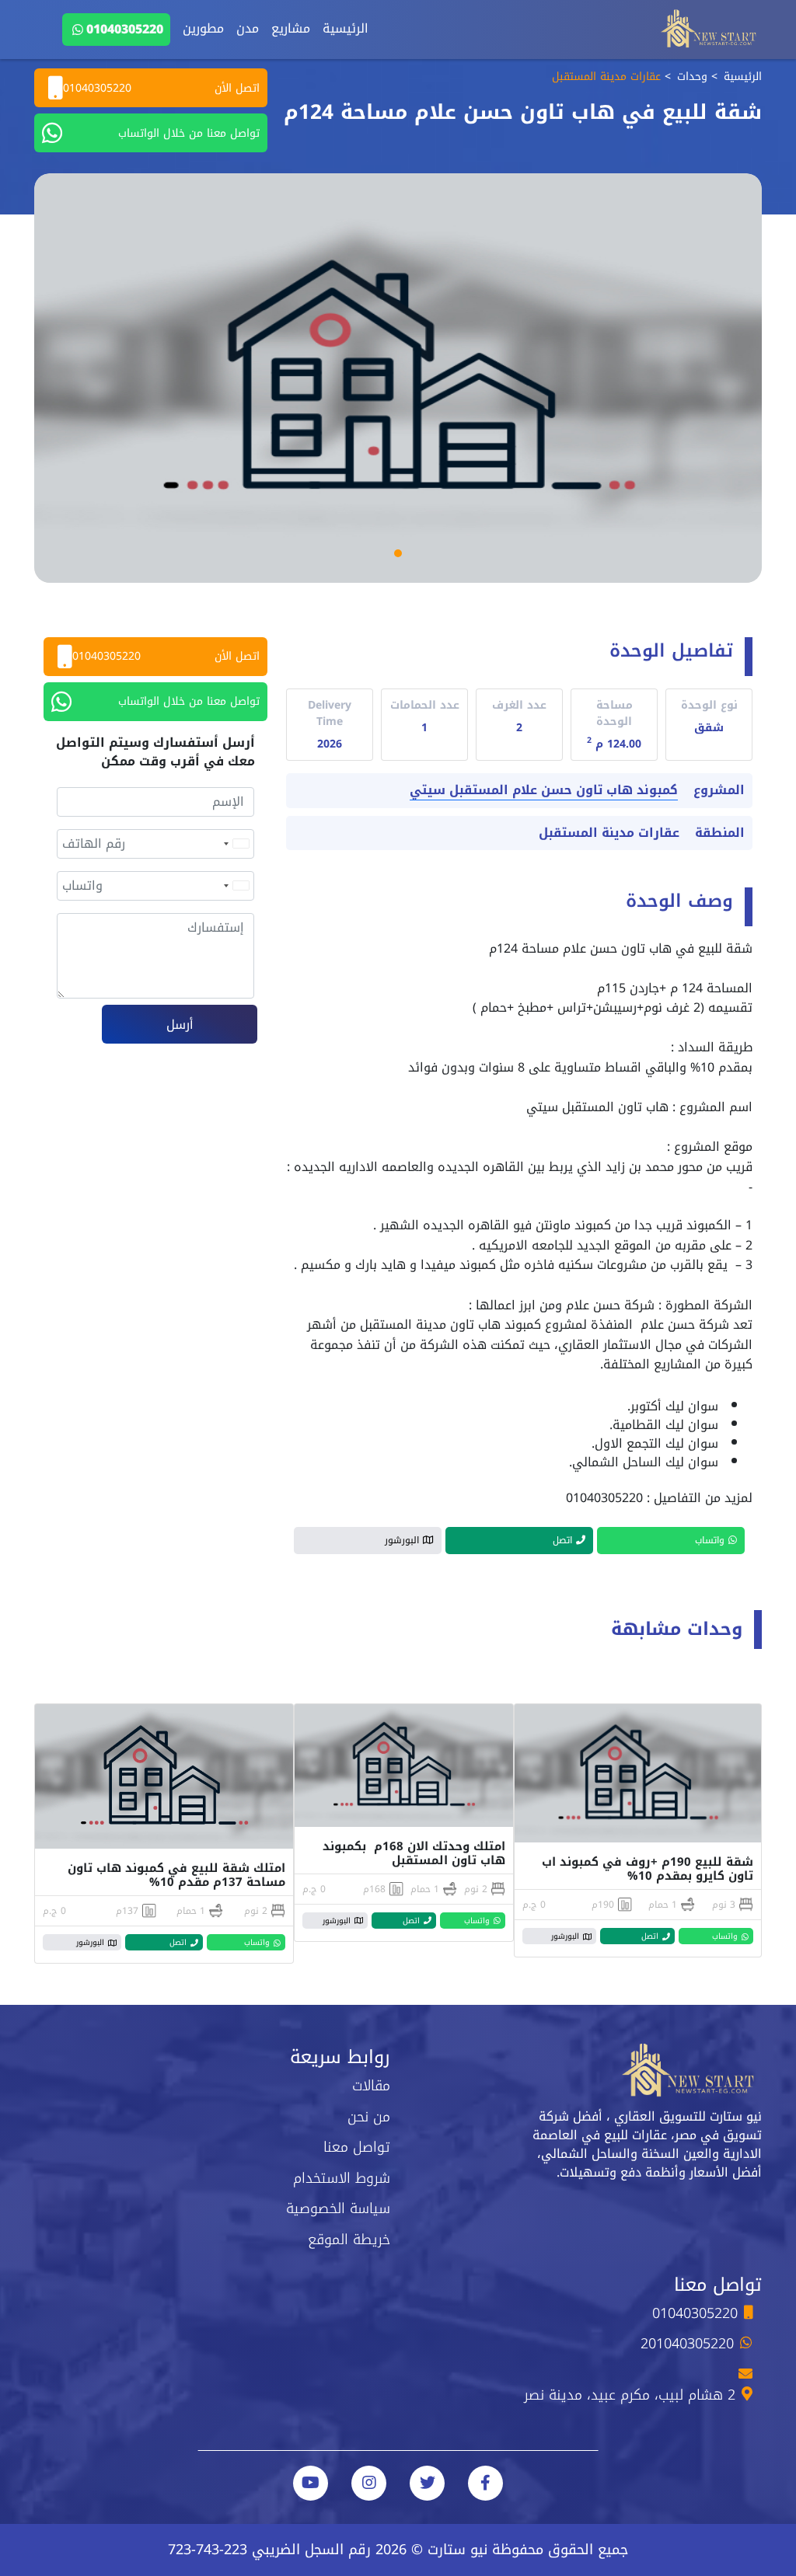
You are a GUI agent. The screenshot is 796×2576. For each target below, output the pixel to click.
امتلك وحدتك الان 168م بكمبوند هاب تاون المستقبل (414, 1853)
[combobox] (236, 844)
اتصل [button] (562, 1540)
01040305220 (125, 29)
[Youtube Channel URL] (311, 2483)
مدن (248, 28)
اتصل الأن (161, 88)
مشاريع (291, 28)
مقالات (371, 2086)
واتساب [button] (710, 1540)
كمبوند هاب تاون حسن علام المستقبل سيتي (544, 791)
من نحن (369, 2117)
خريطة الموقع (349, 2240)
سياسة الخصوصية (338, 2208)
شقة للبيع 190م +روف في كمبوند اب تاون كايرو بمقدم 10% (648, 1869)
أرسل (180, 1025)
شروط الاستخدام (342, 2178)
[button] (398, 553)
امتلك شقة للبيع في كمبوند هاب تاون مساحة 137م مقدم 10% (176, 1875)
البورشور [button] (402, 1540)
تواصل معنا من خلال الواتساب (189, 133)
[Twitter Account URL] (427, 2483)
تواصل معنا (357, 2147)
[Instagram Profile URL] (369, 2483)
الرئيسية (346, 28)
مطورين (203, 28)
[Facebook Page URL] (485, 2483)
